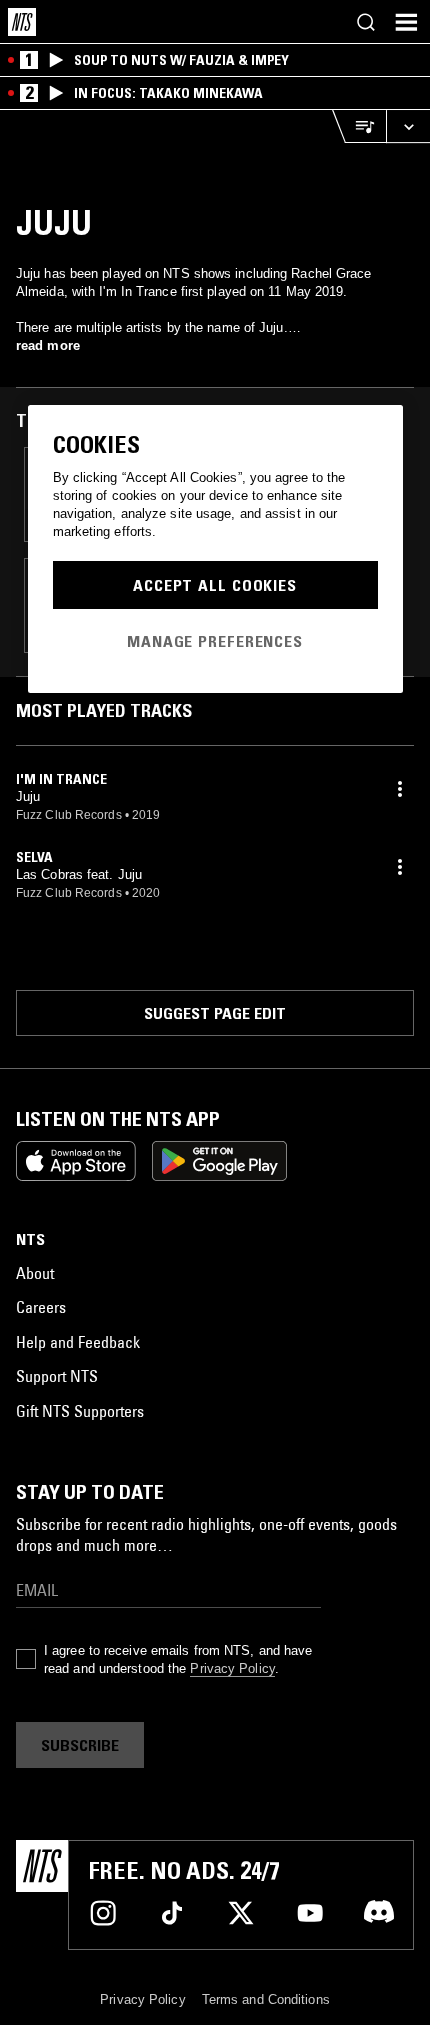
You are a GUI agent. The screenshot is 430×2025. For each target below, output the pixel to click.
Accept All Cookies (215, 585)
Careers (41, 1307)
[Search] (366, 22)
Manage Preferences (215, 641)
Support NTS (57, 1376)
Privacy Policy (232, 1668)
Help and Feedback (78, 1342)
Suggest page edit (215, 1013)
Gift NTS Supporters (80, 1411)
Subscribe (80, 1745)
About (35, 1273)
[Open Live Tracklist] (359, 126)
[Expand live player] (408, 126)
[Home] (22, 22)
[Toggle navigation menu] (406, 22)
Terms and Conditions (266, 1999)
